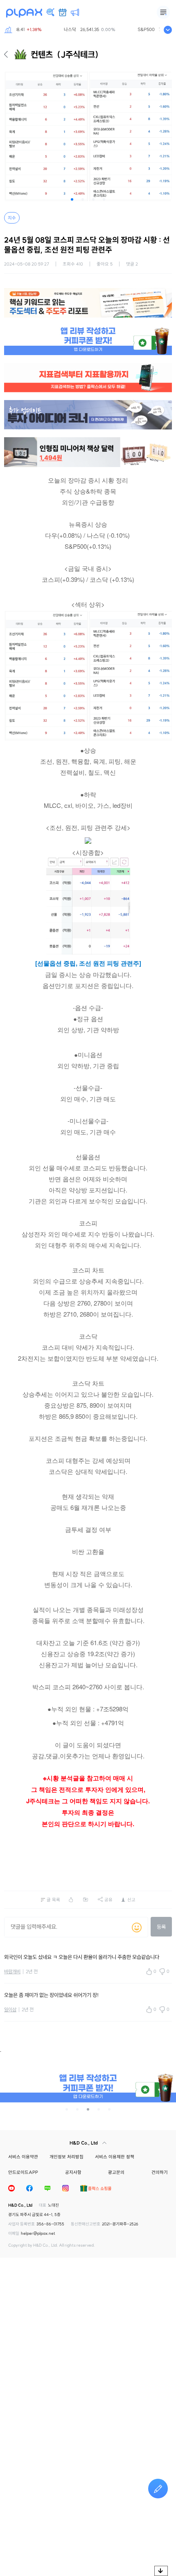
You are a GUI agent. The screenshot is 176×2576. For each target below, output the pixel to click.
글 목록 (53, 1900)
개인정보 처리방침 (67, 2157)
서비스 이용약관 (23, 2157)
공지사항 (73, 2172)
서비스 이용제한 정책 (115, 2157)
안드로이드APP (23, 2172)
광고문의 (116, 2172)
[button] (72, 199)
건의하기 (160, 2172)
